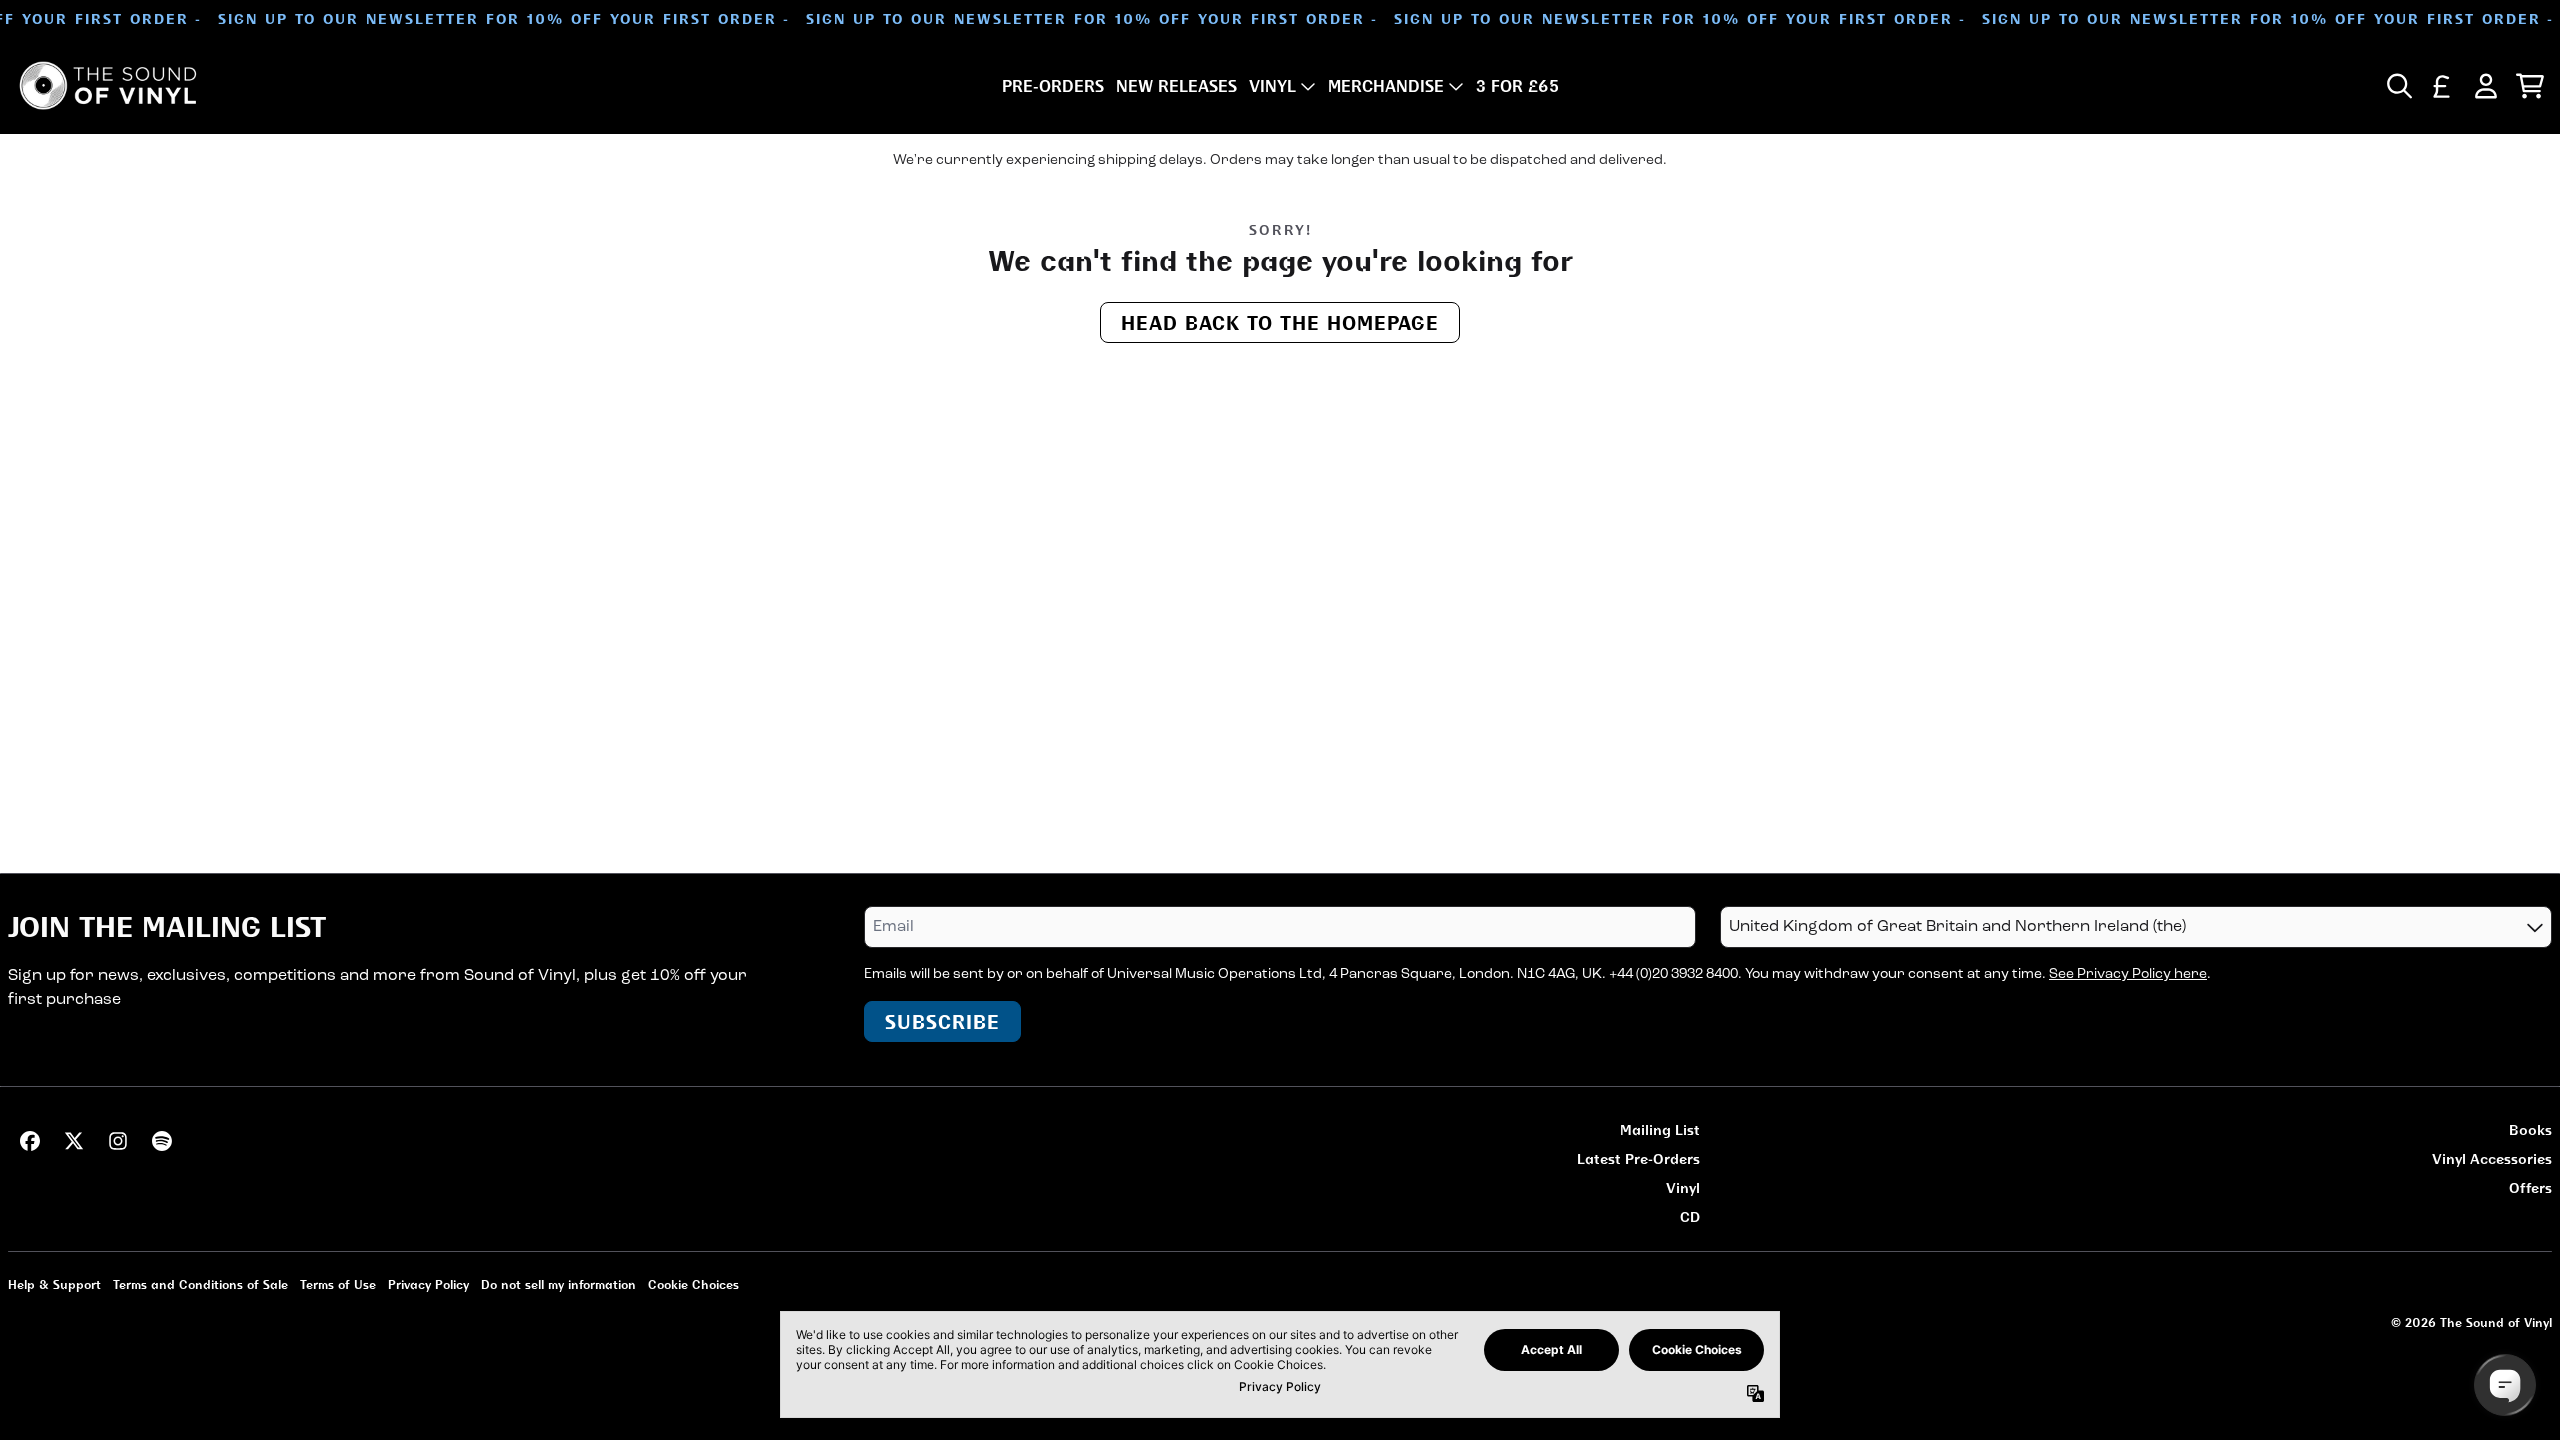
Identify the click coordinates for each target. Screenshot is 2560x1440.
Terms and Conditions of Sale (200, 1284)
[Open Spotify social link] (162, 1141)
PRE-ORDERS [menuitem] (1053, 86)
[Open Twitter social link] (74, 1141)
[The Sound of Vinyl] (108, 85)
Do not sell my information (558, 1284)
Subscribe (942, 1021)
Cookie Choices (693, 1284)
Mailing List (1660, 1129)
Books (2530, 1129)
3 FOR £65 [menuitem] (1517, 86)
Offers (2530, 1187)
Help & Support (54, 1284)
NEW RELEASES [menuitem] (1176, 86)
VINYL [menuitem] (1272, 86)
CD (1690, 1216)
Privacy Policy (428, 1284)
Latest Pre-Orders (1638, 1158)
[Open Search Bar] (2398, 86)
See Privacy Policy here (2128, 974)
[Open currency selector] (2442, 86)
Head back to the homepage (1280, 322)
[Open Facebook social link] (30, 1141)
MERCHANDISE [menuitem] (1386, 86)
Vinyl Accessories (2492, 1158)
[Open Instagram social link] (118, 1141)
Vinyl (1683, 1187)
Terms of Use (338, 1284)
